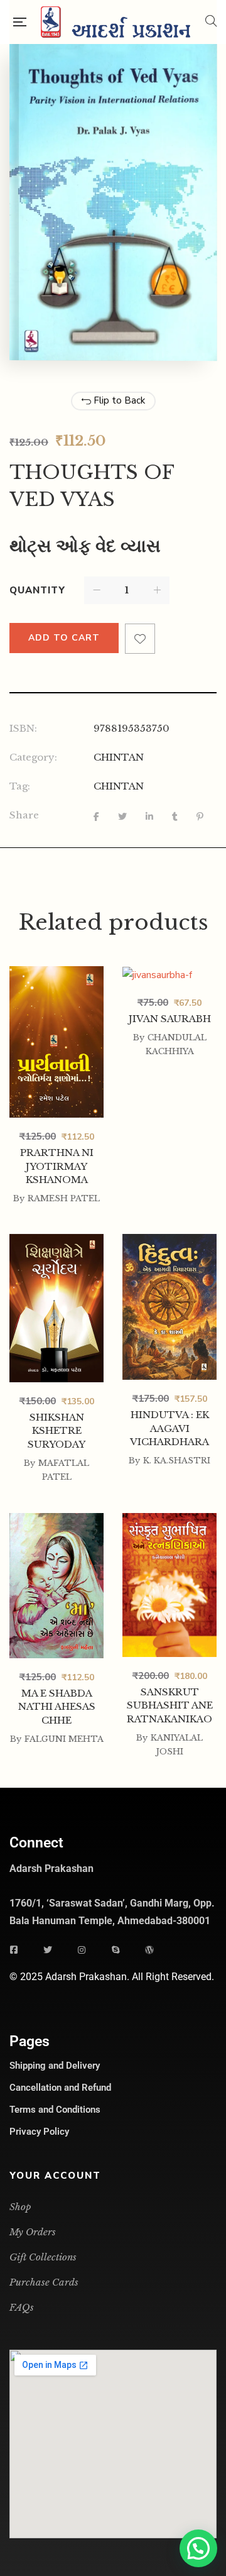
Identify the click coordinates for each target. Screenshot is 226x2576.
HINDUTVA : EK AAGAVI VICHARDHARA (169, 1428)
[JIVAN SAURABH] (169, 1039)
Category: (33, 757)
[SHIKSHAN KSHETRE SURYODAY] (56, 1308)
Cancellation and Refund (60, 2088)
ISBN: (23, 728)
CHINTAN (119, 757)
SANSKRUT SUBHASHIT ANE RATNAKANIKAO (170, 1705)
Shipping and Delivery (55, 2066)
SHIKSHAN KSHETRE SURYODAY (56, 1431)
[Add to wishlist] (140, 639)
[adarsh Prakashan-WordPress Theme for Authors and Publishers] (116, 22)
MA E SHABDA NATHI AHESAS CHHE (57, 1707)
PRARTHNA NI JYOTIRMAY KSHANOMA (57, 1166)
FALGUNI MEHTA (64, 1739)
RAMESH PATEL (64, 1198)
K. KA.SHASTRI (177, 1461)
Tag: (20, 786)
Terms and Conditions (55, 2110)
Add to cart (64, 638)
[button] (198, 2548)
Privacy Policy (39, 2132)
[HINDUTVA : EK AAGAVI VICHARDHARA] (169, 1307)
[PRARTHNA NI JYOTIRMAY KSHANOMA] (56, 1041)
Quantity (37, 590)
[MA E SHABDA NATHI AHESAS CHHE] (56, 1587)
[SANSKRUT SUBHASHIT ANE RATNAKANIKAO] (169, 1585)
